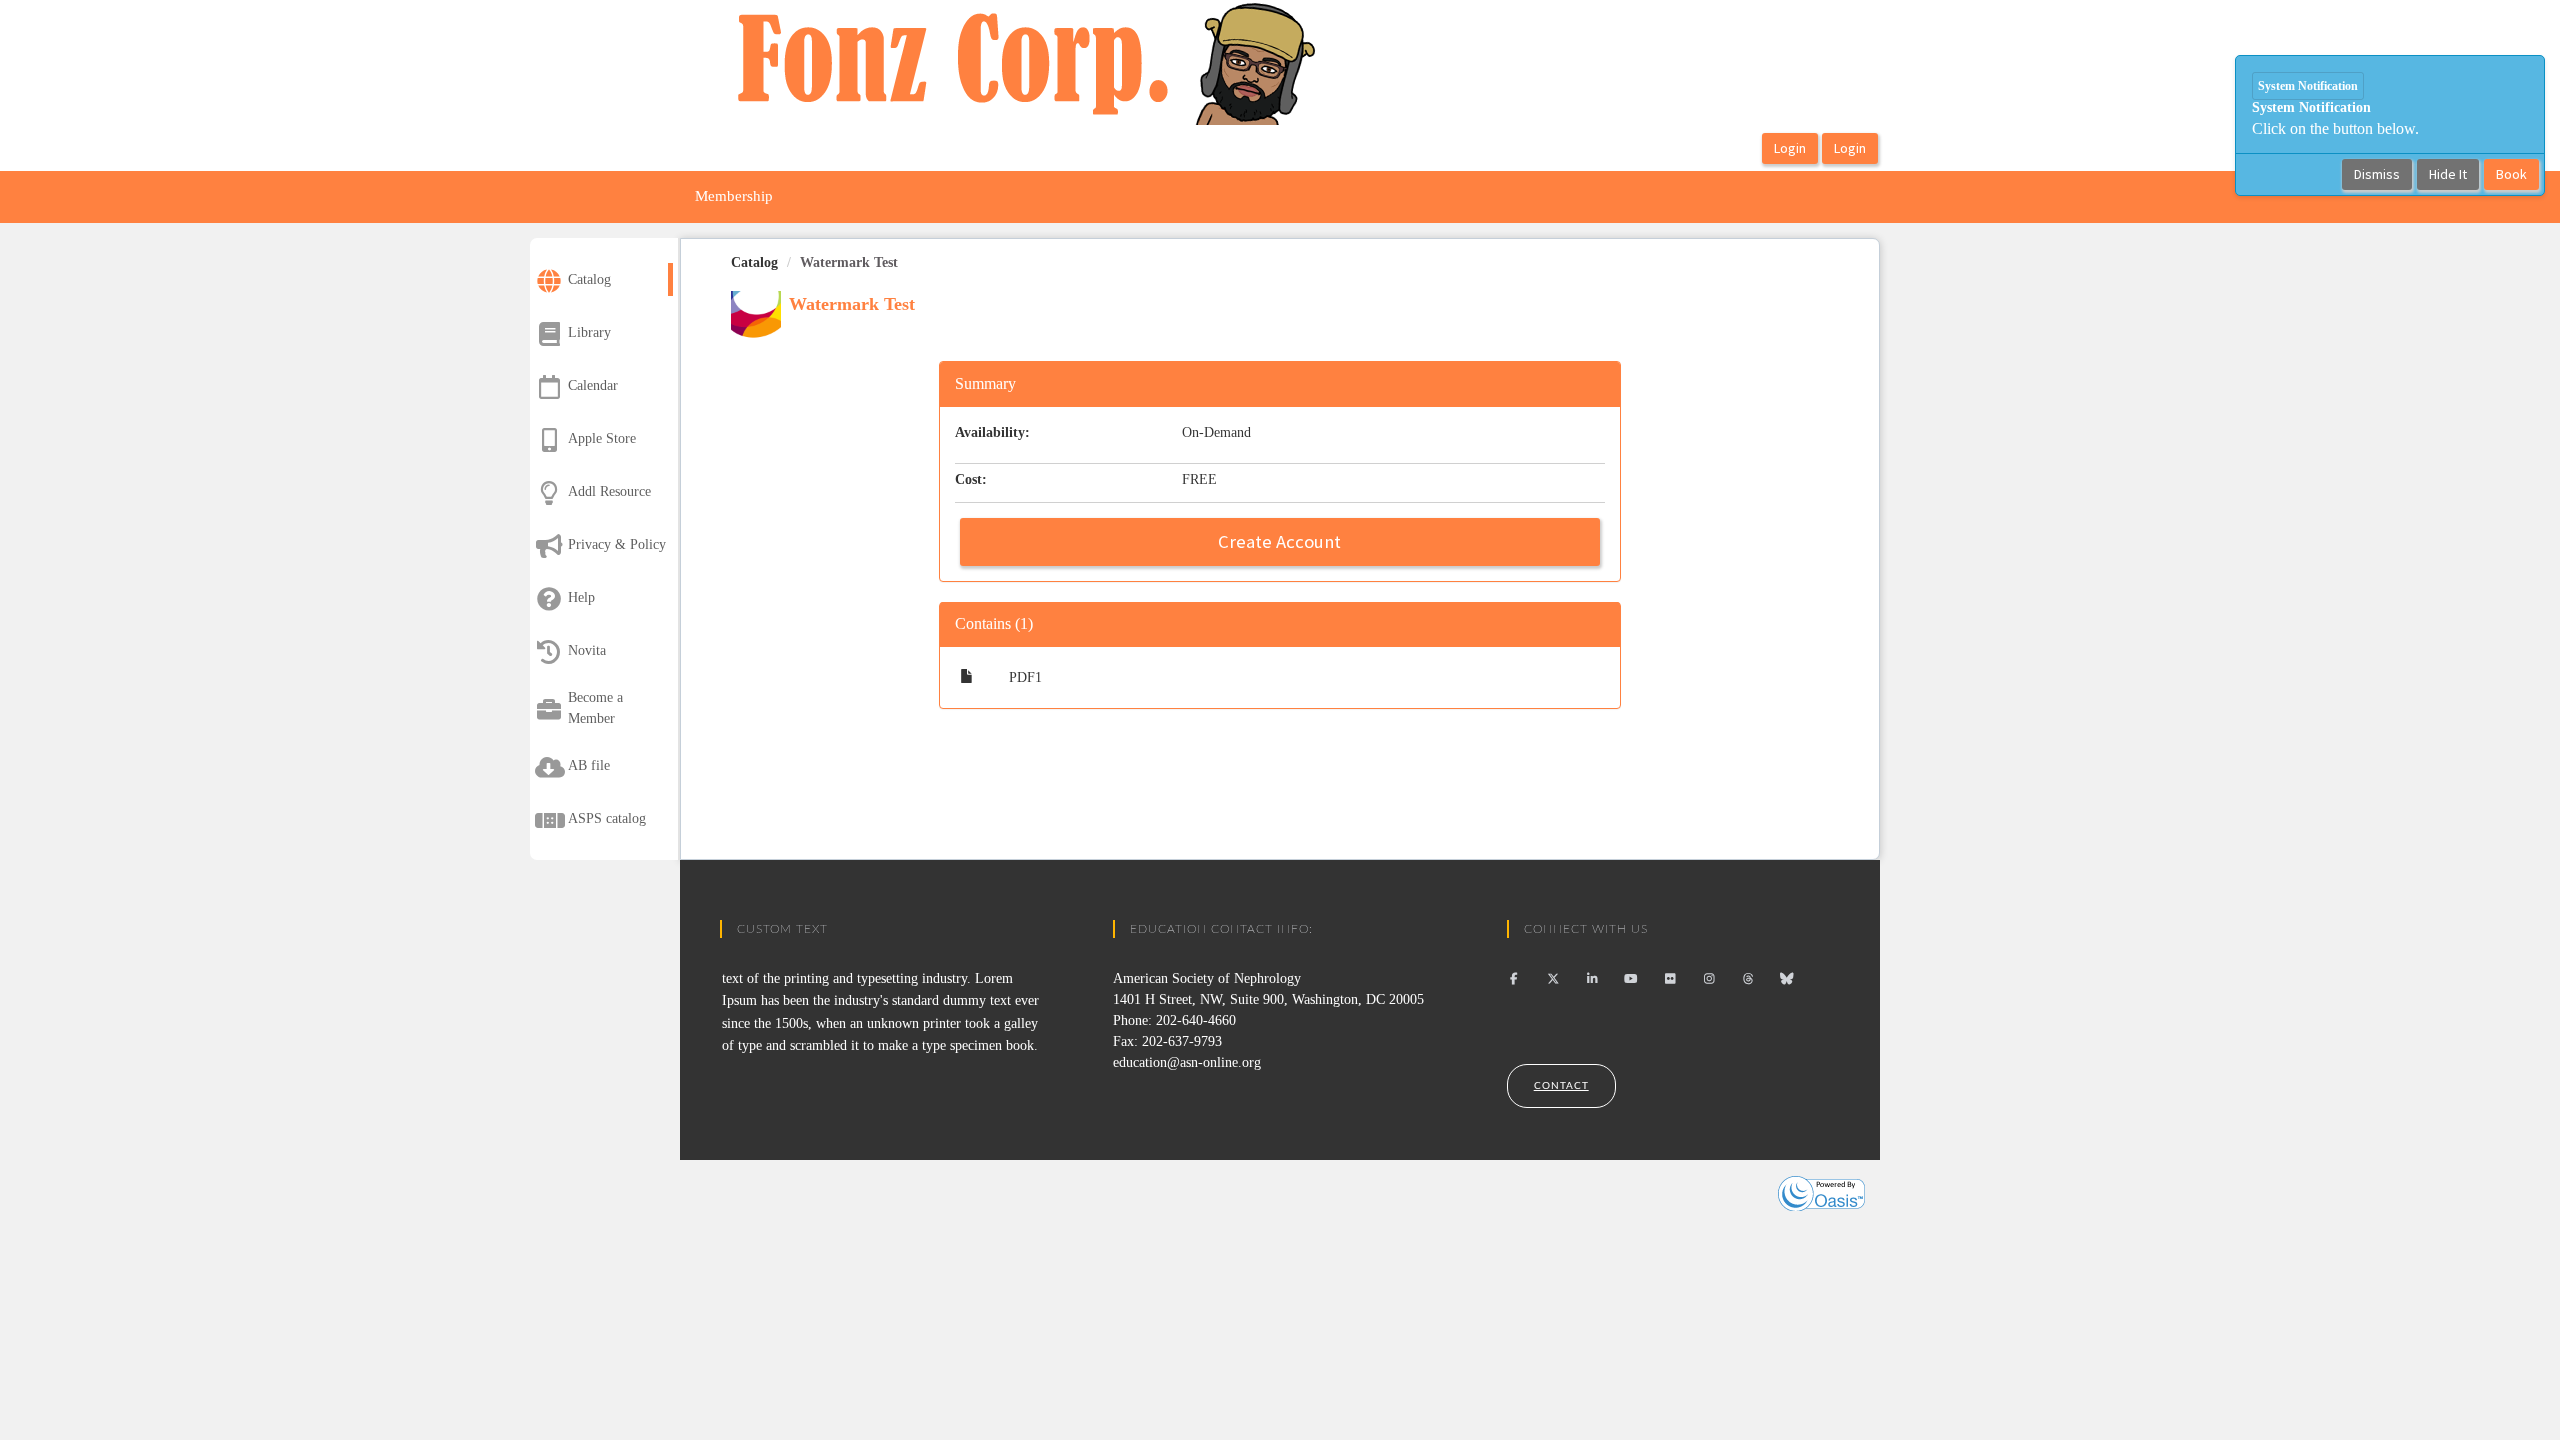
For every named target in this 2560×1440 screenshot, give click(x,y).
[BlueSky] (1787, 979)
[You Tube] (1631, 979)
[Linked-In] (1592, 979)
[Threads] (1748, 979)
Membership (734, 196)
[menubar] (734, 197)
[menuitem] (734, 197)
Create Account (1279, 541)
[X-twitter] (1553, 979)
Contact (1561, 1086)
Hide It (2448, 174)
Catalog (754, 262)
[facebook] (1514, 979)
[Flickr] (1670, 979)
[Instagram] (1709, 979)
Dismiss (2377, 174)
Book (2511, 174)
